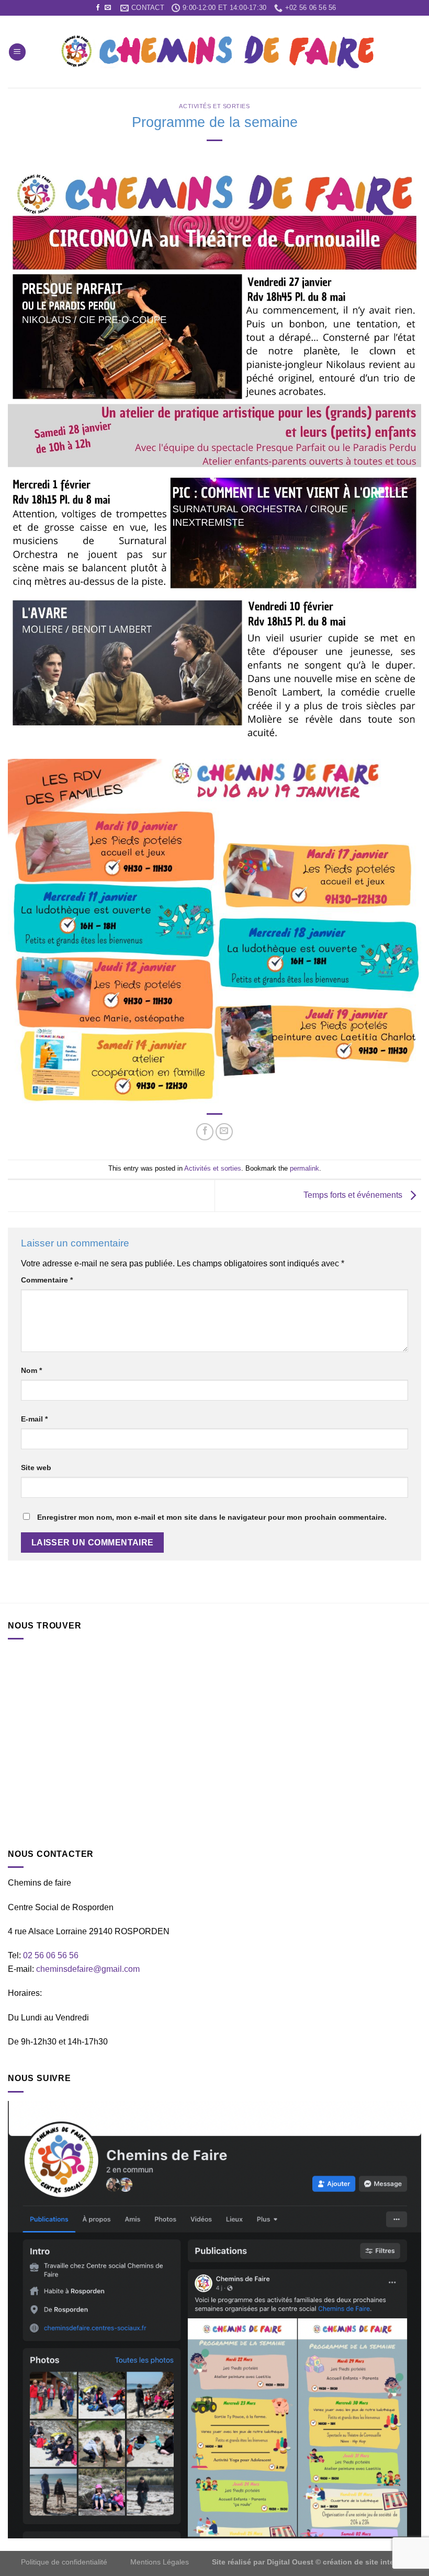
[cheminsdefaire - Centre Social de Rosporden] (217, 52)
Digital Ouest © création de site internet (337, 2562)
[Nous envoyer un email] (108, 8)
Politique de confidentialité (65, 2562)
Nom (31, 1370)
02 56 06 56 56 (51, 1955)
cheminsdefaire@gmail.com (88, 1969)
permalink (304, 1168)
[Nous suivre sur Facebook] (98, 8)
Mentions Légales (160, 2562)
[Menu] (17, 52)
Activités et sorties (214, 106)
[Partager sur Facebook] (205, 1132)
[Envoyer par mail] (224, 1132)
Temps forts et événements (354, 1195)
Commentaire (47, 1280)
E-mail (34, 1419)
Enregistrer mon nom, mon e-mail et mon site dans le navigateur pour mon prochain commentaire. (212, 1517)
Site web (36, 1468)
